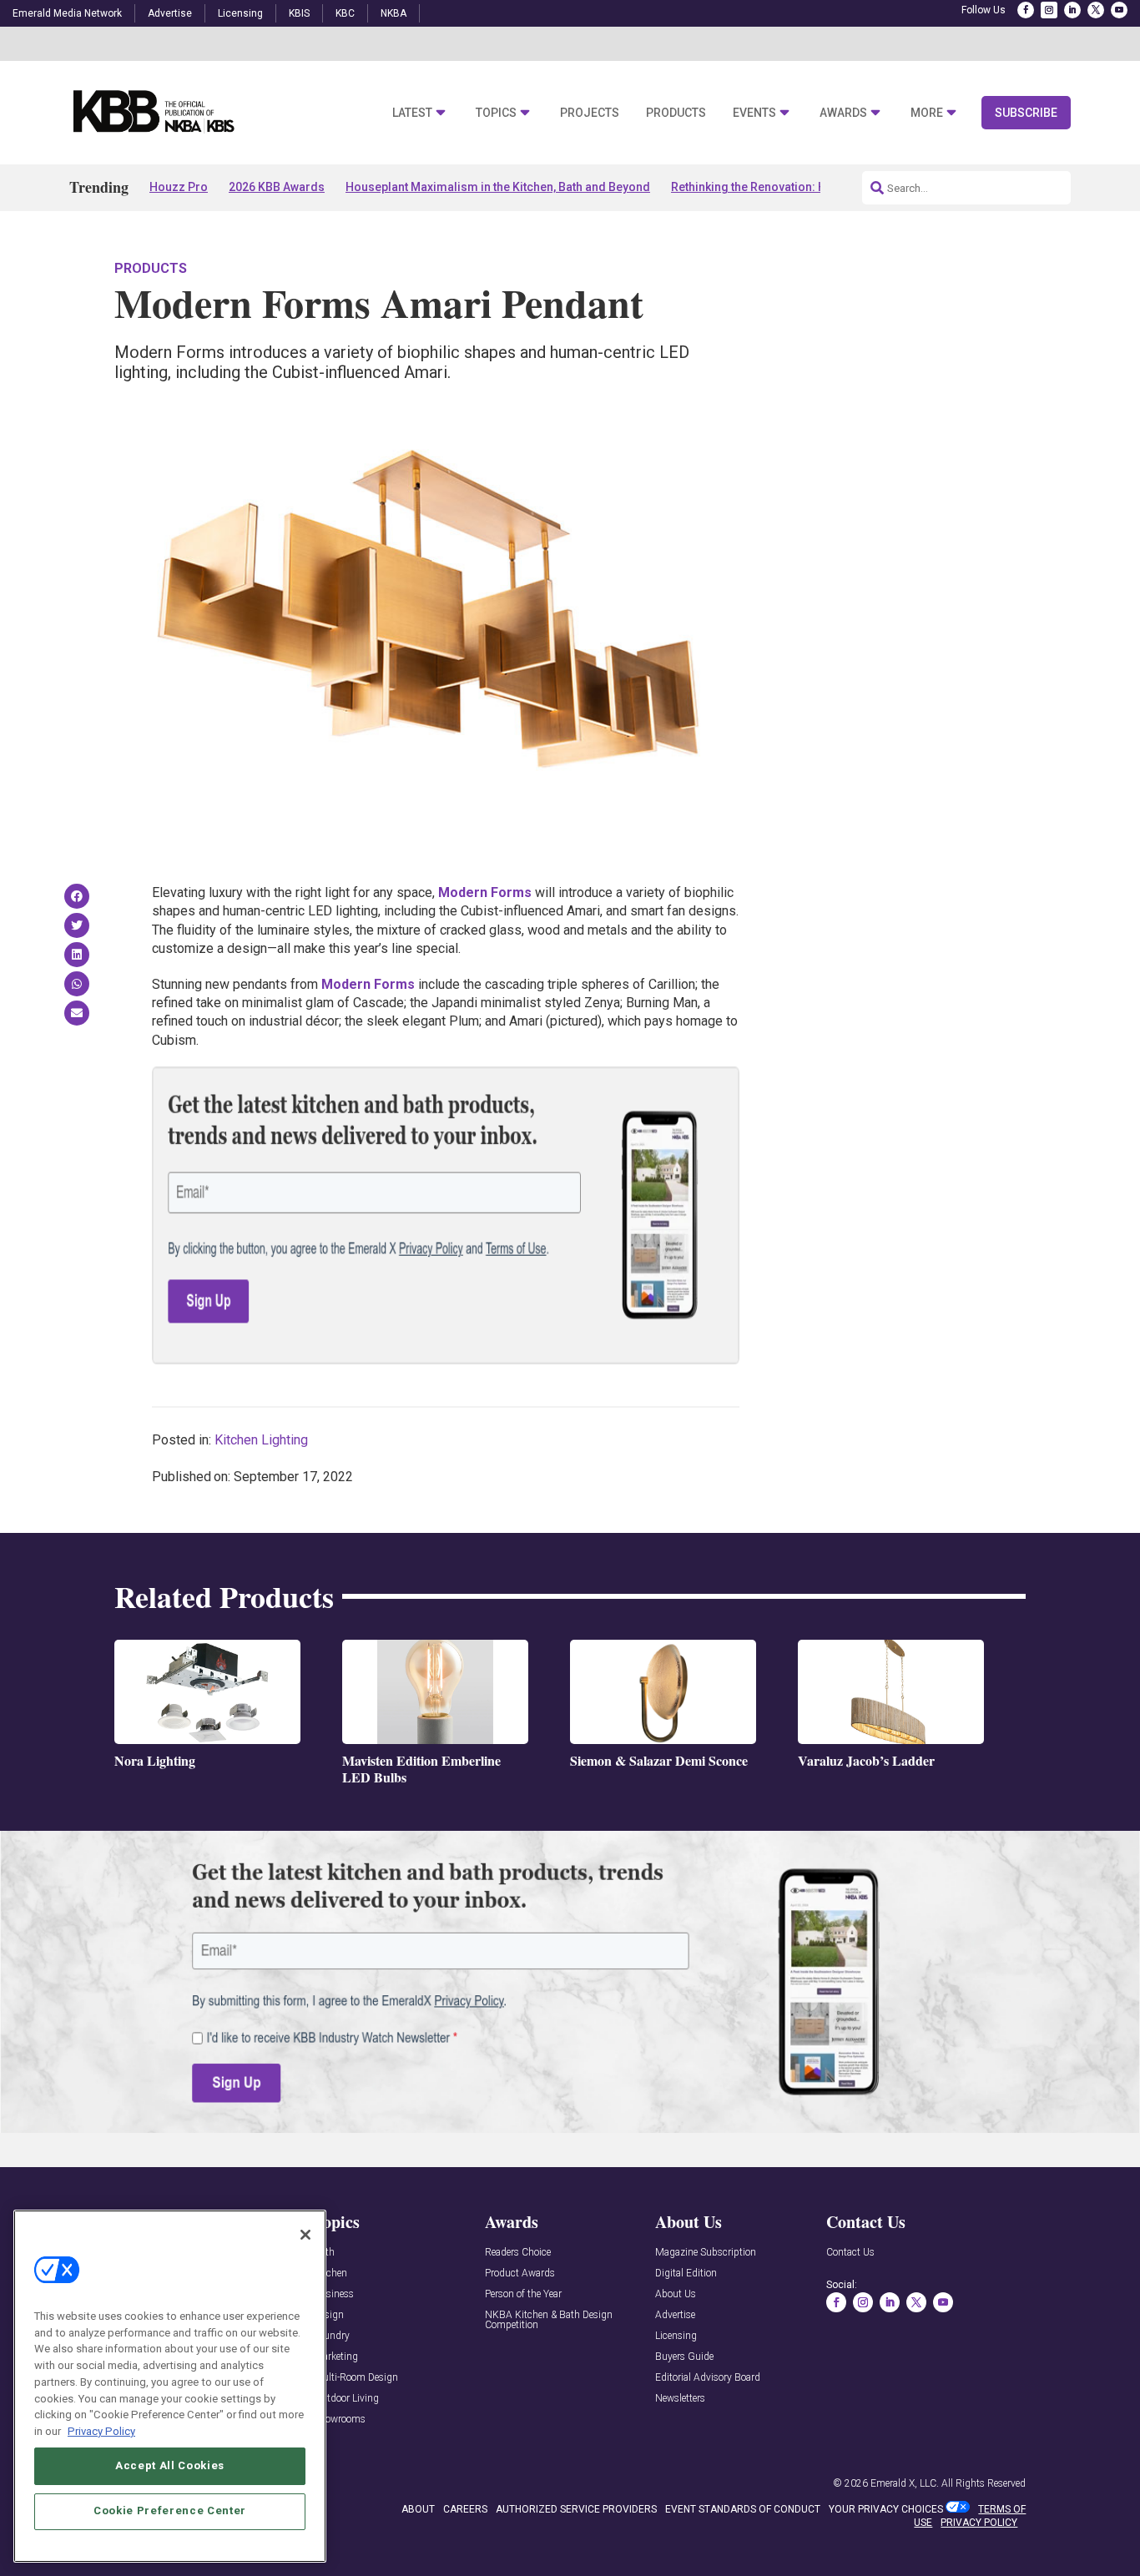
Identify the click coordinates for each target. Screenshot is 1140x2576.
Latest (412, 113)
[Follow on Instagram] (1049, 10)
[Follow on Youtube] (1119, 10)
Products (676, 113)
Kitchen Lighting (261, 1440)
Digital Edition (686, 2274)
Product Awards (520, 2274)
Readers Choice (518, 2253)
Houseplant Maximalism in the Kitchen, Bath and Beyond (498, 187)
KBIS (299, 13)
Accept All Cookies (170, 2465)
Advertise (170, 13)
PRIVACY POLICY (979, 2523)
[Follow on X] (1096, 10)
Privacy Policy (101, 2430)
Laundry (332, 2336)
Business (334, 2294)
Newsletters (680, 2399)
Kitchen (330, 2274)
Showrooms (340, 2420)
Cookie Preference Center (170, 2510)
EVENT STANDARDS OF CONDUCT (743, 2509)
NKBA (393, 13)
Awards (843, 113)
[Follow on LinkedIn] (1072, 10)
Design (329, 2315)
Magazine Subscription (706, 2253)
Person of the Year (523, 2294)
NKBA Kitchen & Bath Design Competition (549, 2320)
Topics (496, 113)
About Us (676, 2294)
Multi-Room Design (356, 2378)
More (927, 113)
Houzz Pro (179, 187)
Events (754, 113)
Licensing (240, 13)
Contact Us (850, 2253)
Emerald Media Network (67, 13)
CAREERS (465, 2509)
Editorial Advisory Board (708, 2378)
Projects (590, 113)
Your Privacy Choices (886, 2509)
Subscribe (1026, 113)
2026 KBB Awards (277, 187)
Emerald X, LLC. (905, 2483)
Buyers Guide (684, 2357)
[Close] (305, 2235)
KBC (345, 13)
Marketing (336, 2357)
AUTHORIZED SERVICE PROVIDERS (576, 2509)
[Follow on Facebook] (1026, 10)
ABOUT (418, 2509)
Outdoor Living (346, 2399)
